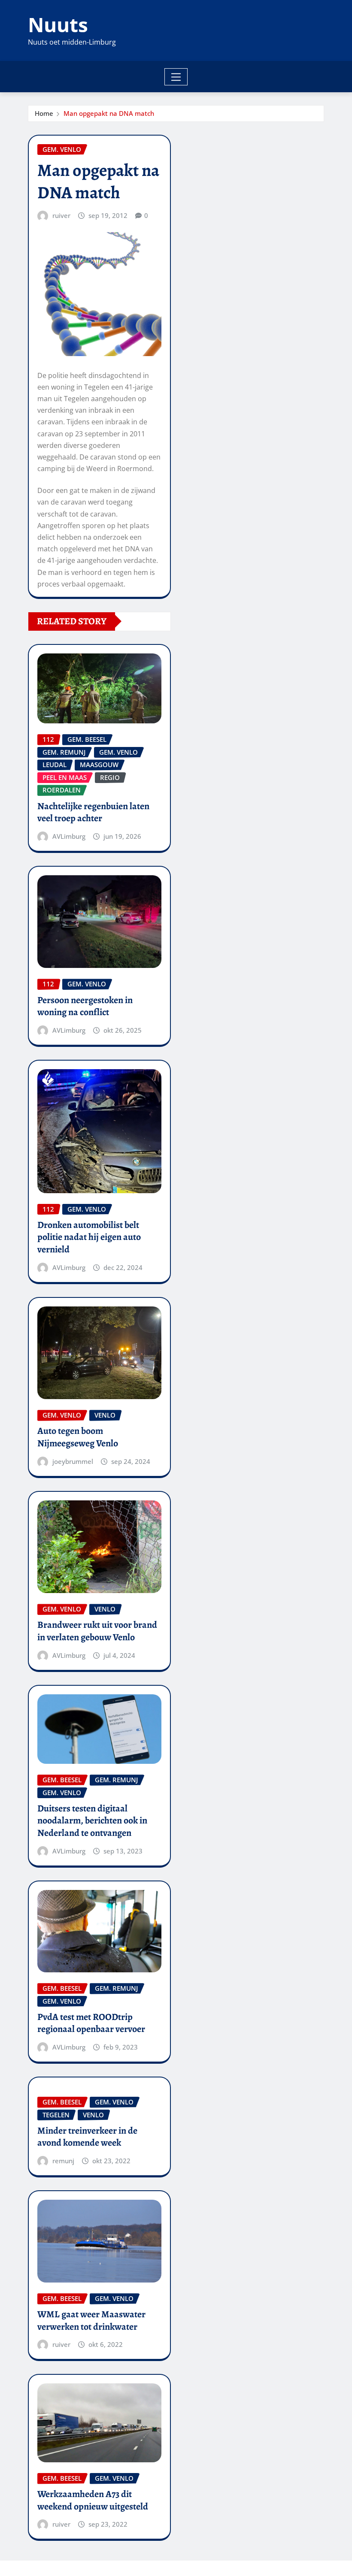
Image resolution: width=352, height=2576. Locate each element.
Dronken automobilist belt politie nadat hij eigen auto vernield (89, 1237)
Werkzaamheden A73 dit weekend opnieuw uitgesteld (93, 2500)
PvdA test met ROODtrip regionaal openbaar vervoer (91, 2023)
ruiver (61, 215)
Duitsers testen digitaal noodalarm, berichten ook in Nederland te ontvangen (92, 1821)
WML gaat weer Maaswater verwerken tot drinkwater (91, 2321)
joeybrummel (73, 1461)
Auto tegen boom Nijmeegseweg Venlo (78, 1437)
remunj (63, 2161)
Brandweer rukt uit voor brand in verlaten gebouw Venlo (97, 1631)
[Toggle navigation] (176, 77)
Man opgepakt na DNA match (109, 113)
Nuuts (58, 24)
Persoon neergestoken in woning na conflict (85, 1006)
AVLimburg (69, 836)
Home (44, 113)
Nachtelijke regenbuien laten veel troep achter (93, 812)
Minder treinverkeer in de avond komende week (87, 2137)
